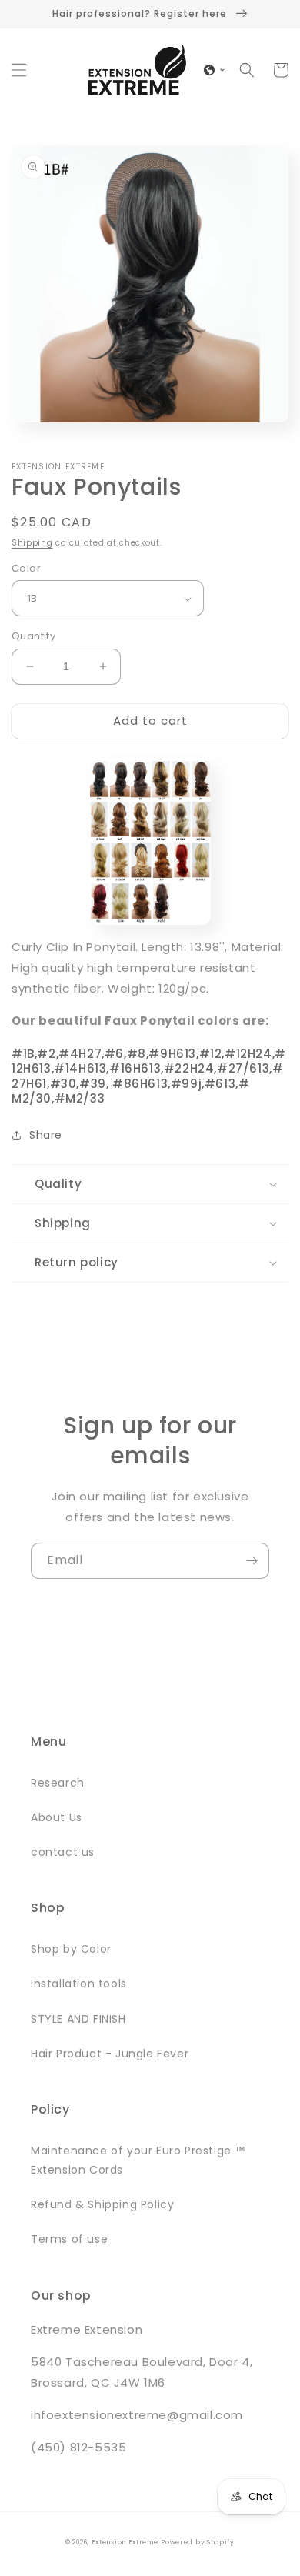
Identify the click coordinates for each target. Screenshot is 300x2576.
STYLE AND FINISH (78, 2019)
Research (58, 1783)
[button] (19, 70)
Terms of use (69, 2239)
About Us (57, 1817)
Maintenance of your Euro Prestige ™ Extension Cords (138, 2160)
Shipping (32, 543)
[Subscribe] (252, 1561)
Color (26, 568)
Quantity (33, 636)
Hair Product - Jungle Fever (110, 2054)
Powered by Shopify (198, 2542)
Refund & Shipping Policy (102, 2204)
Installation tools (79, 1984)
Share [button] (46, 1135)
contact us (63, 1852)
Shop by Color (71, 1949)
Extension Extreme (125, 2542)
